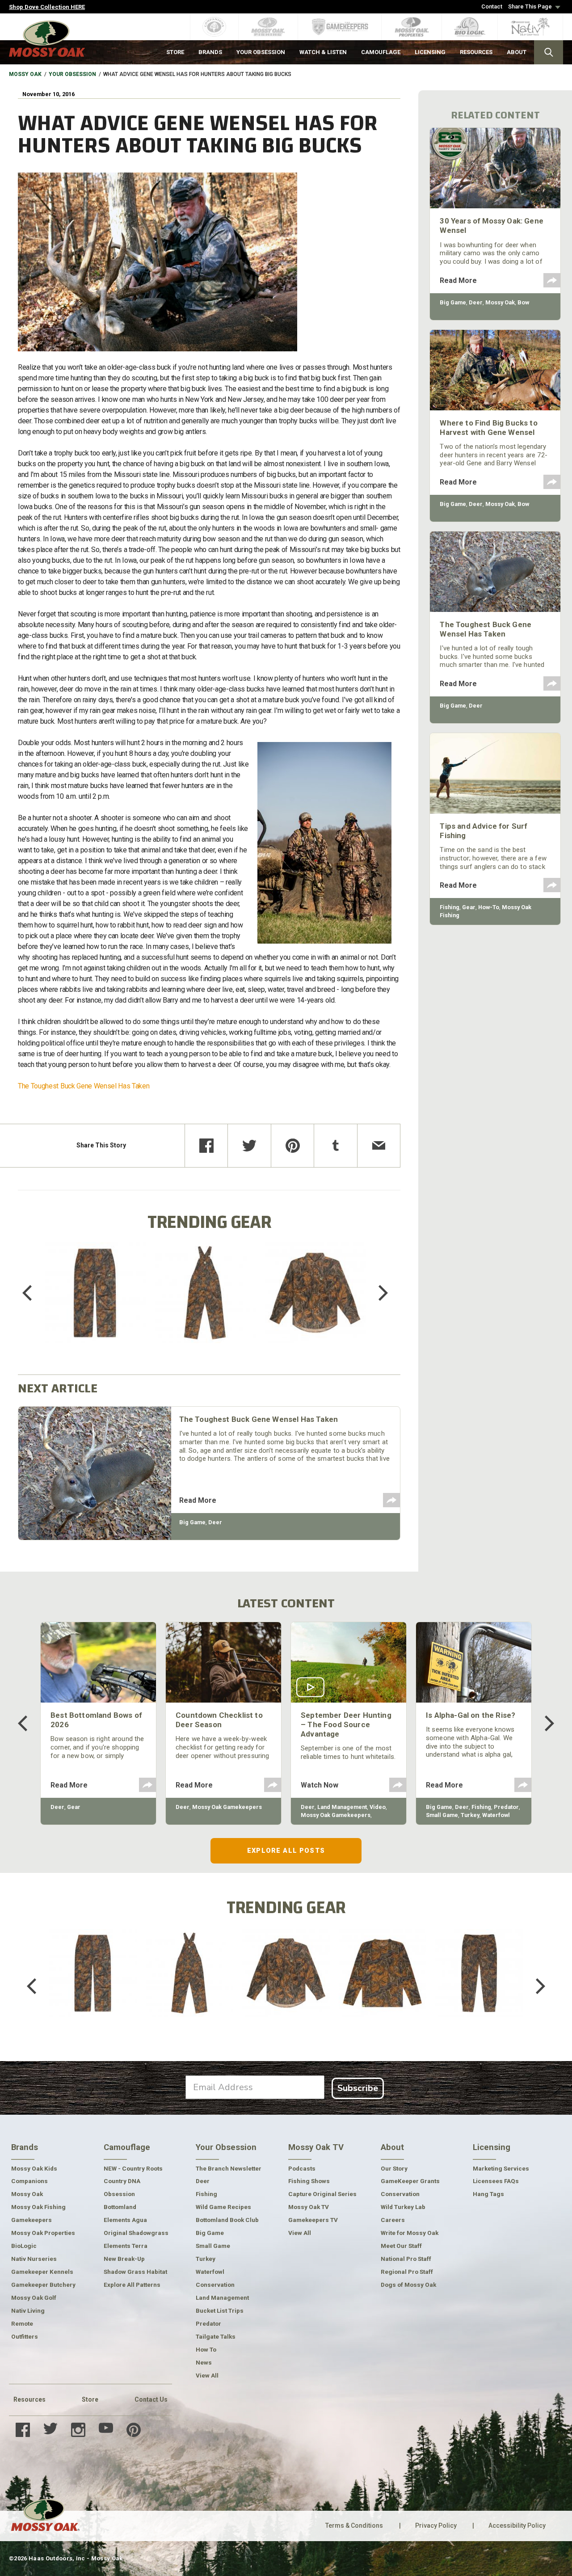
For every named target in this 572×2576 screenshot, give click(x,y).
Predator (506, 1807)
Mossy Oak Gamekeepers (227, 1807)
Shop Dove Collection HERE (47, 7)
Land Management (342, 1807)
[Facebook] (206, 1146)
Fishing (450, 907)
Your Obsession (72, 74)
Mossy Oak (25, 74)
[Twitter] (249, 1146)
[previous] (34, 1293)
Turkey (470, 1815)
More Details (95, 1305)
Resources (29, 2399)
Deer (215, 1522)
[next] (377, 1293)
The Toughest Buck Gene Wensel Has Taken (84, 1086)
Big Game (192, 1522)
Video (378, 1807)
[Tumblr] (336, 1146)
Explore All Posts (286, 1851)
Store (90, 2399)
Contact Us (151, 2399)
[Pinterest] (293, 1146)
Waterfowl (496, 1815)
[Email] (379, 1146)
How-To (489, 907)
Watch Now (320, 1785)
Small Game (442, 1815)
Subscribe (358, 2088)
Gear (469, 907)
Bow (523, 302)
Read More (198, 1500)
